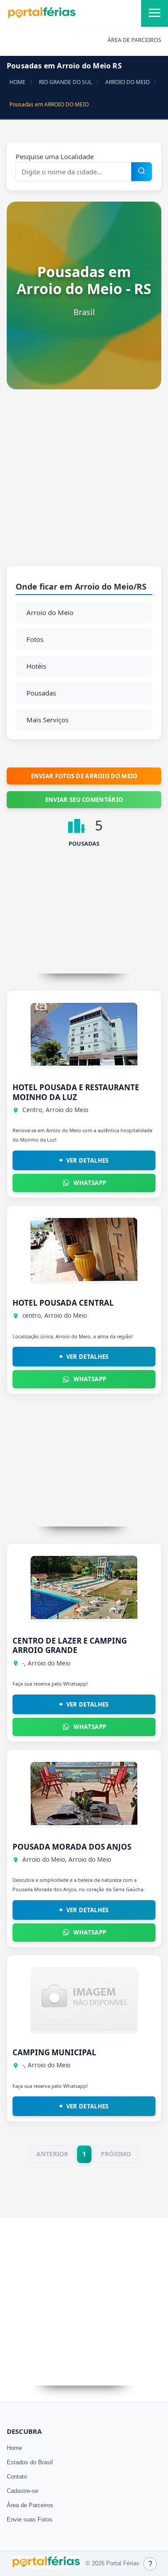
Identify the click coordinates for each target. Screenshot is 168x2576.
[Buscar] (142, 172)
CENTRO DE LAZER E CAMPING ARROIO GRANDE (70, 1645)
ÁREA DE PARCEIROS (134, 40)
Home (14, 2448)
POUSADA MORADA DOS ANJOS (72, 1847)
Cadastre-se (22, 2491)
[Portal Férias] (42, 17)
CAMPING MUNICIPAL (54, 2052)
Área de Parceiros (30, 2505)
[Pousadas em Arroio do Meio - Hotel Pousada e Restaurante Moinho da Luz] (84, 1063)
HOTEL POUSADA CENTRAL (63, 1303)
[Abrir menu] (155, 13)
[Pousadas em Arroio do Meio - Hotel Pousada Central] (84, 1279)
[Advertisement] (84, 482)
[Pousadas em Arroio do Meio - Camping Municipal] (84, 2028)
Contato (17, 2477)
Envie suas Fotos (30, 2519)
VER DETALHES (88, 1160)
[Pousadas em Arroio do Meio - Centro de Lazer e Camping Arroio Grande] (84, 1617)
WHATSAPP (90, 1183)
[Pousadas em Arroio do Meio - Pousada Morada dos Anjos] (84, 1823)
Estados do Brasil (30, 2462)
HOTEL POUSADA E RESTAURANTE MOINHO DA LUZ (76, 1092)
